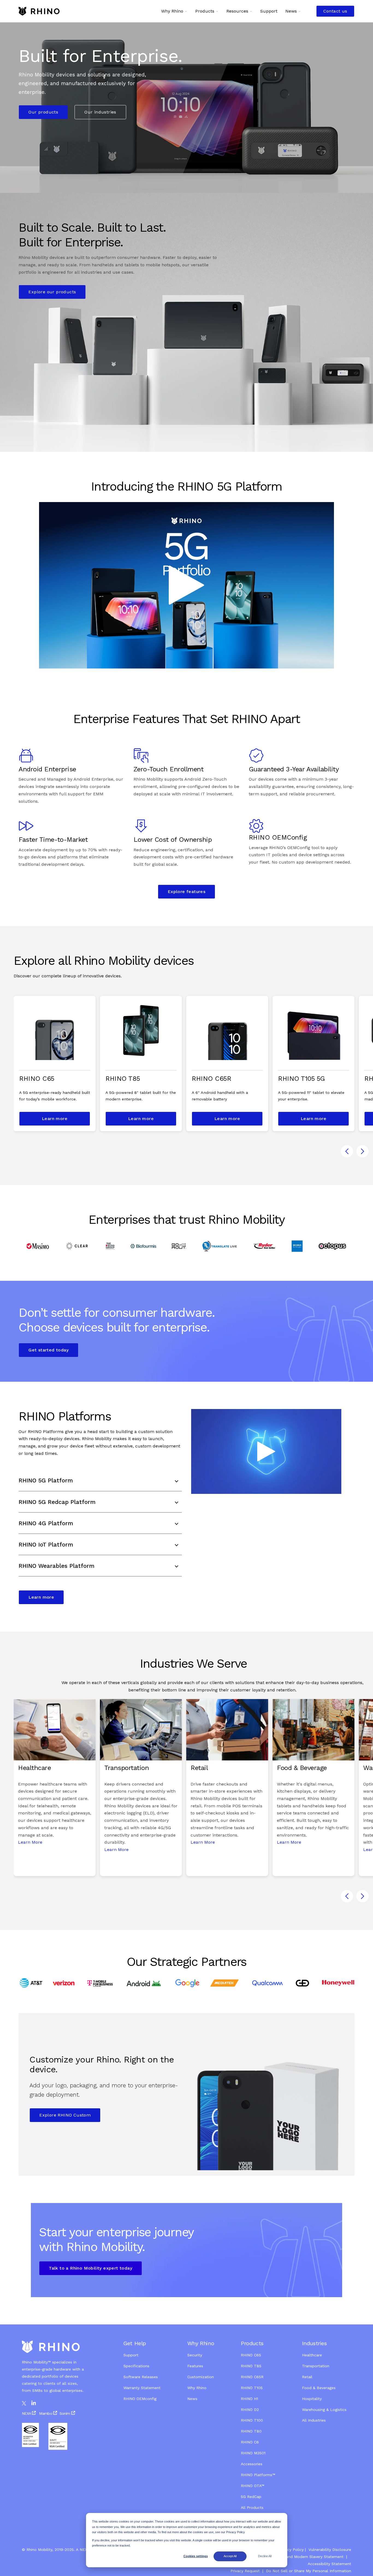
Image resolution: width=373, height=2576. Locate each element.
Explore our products (52, 292)
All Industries (314, 2420)
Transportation (316, 2366)
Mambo (46, 2413)
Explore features (187, 892)
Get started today (48, 1350)
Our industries (100, 112)
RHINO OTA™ (253, 2486)
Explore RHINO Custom (65, 2115)
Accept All (230, 2556)
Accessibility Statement (329, 2564)
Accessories (252, 2464)
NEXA (27, 2413)
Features (195, 2366)
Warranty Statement (142, 2388)
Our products (43, 112)
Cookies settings (196, 2556)
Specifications (136, 2366)
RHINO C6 (250, 2442)
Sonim (65, 2413)
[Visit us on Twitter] (24, 2403)
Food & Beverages (319, 2388)
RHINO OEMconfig (140, 2399)
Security (195, 2355)
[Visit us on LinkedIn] (34, 2403)
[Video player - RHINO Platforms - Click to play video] (266, 1451)
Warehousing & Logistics (324, 2410)
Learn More (30, 1842)
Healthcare (312, 2355)
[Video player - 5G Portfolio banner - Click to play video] (187, 585)
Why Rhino (197, 2388)
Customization (201, 2377)
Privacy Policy (291, 2550)
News (192, 2399)
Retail (308, 2377)
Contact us (335, 11)
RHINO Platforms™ (258, 2475)
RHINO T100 (252, 2420)
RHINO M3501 (253, 2453)
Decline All (265, 2556)
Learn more (55, 1119)
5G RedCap (251, 2497)
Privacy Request (245, 2571)
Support (131, 2355)
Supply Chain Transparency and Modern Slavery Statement (289, 2557)
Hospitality (312, 2399)
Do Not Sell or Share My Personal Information (308, 2571)
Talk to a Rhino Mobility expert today (91, 2268)
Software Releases (141, 2377)
